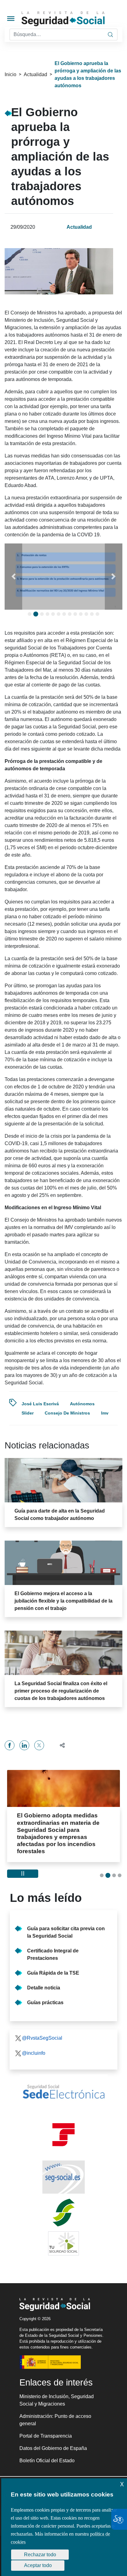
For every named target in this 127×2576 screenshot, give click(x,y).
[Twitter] (39, 1745)
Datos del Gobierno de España (53, 2448)
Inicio (10, 74)
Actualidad (35, 74)
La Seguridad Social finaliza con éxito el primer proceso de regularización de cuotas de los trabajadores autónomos (61, 1691)
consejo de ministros (67, 1413)
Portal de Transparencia (46, 2436)
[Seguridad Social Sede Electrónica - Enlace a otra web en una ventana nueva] (63, 2092)
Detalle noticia (44, 1988)
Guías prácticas (45, 2003)
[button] (13, 577)
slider (28, 1413)
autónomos (82, 1404)
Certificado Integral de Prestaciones (53, 1954)
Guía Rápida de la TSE (53, 1973)
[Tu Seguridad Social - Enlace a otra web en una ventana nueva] (63, 2243)
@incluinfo (34, 2053)
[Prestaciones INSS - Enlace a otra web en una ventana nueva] (63, 2213)
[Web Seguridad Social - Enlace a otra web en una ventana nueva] (63, 2177)
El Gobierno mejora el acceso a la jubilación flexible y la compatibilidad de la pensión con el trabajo (63, 1601)
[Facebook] (10, 1745)
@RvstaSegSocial (42, 2038)
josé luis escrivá (40, 1404)
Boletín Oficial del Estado (47, 2461)
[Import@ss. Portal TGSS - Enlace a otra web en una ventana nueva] (63, 2135)
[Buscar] (110, 35)
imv (105, 1413)
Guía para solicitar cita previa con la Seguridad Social (66, 1932)
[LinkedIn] (24, 1745)
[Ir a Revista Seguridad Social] (74, 19)
